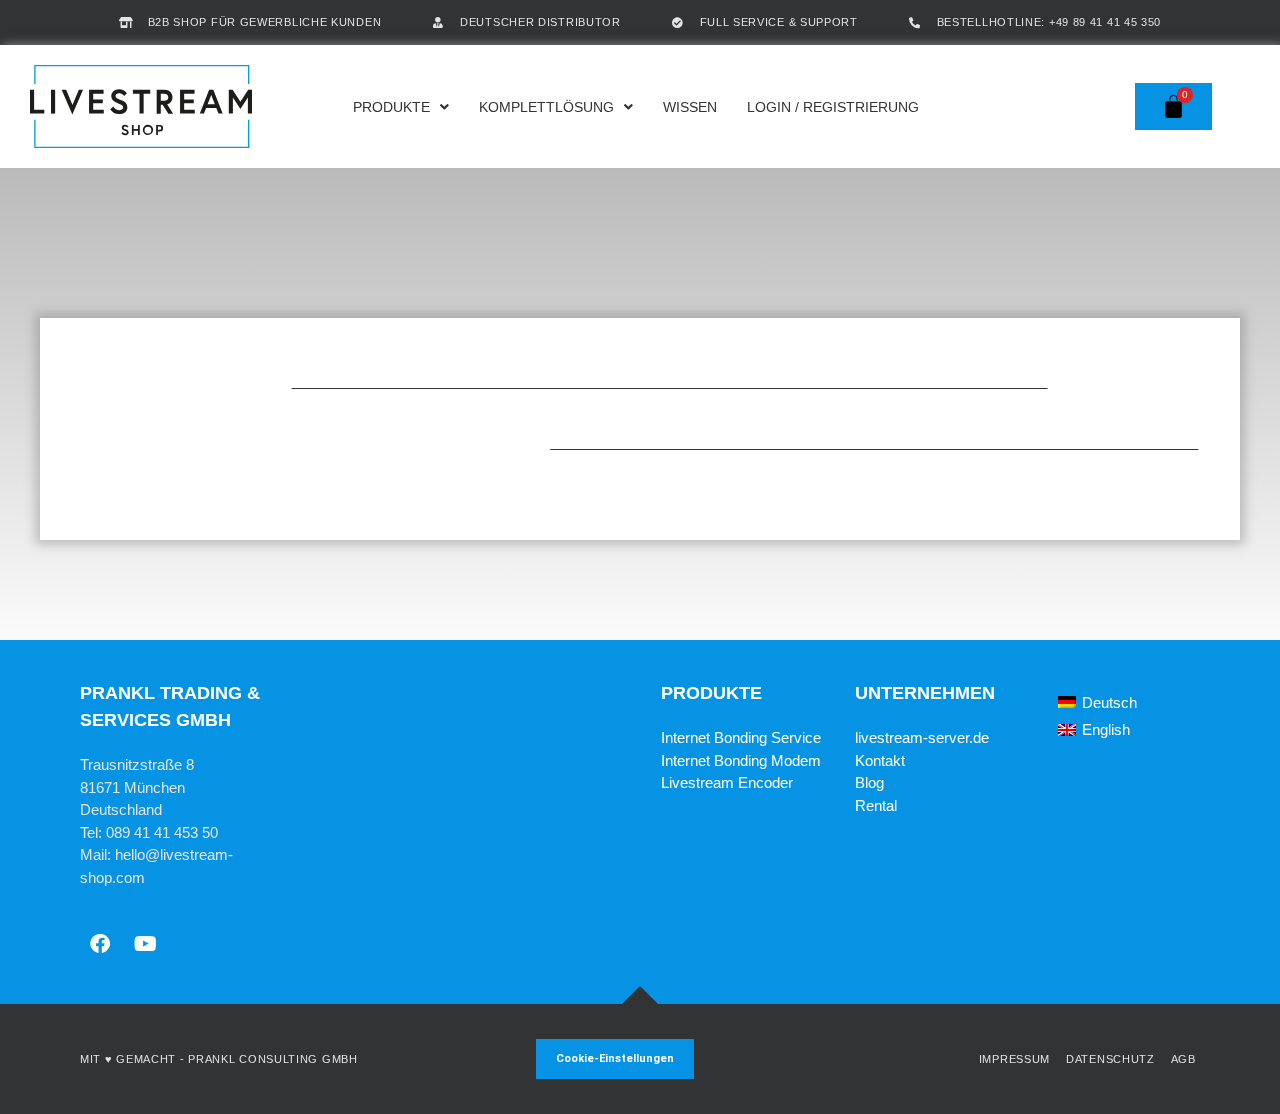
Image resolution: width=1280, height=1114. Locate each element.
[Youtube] (145, 944)
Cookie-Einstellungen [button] (615, 1058)
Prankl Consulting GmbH (272, 1059)
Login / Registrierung (833, 107)
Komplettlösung (546, 107)
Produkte (391, 107)
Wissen (690, 107)
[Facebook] (100, 944)
